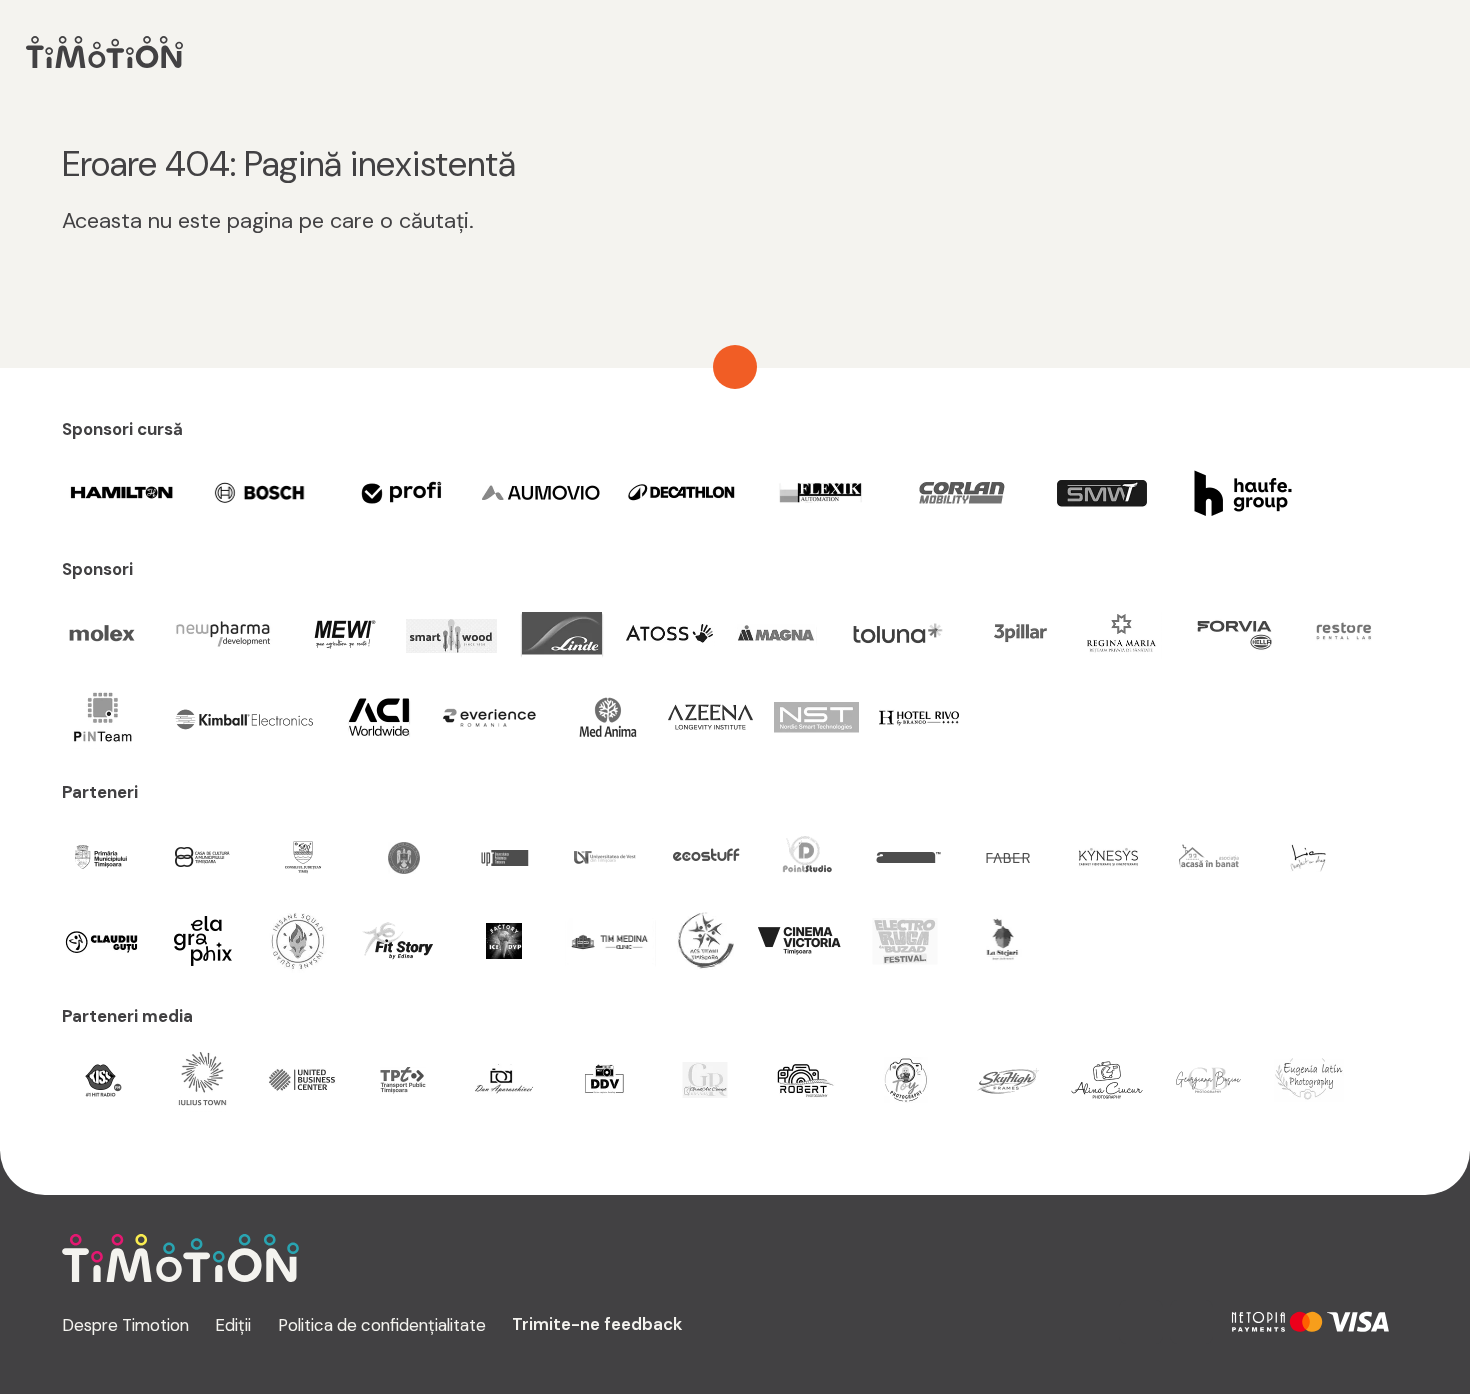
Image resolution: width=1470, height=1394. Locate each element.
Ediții (233, 1325)
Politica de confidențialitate (382, 1325)
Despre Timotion (125, 1325)
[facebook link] (1192, 1322)
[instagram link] (1141, 1322)
